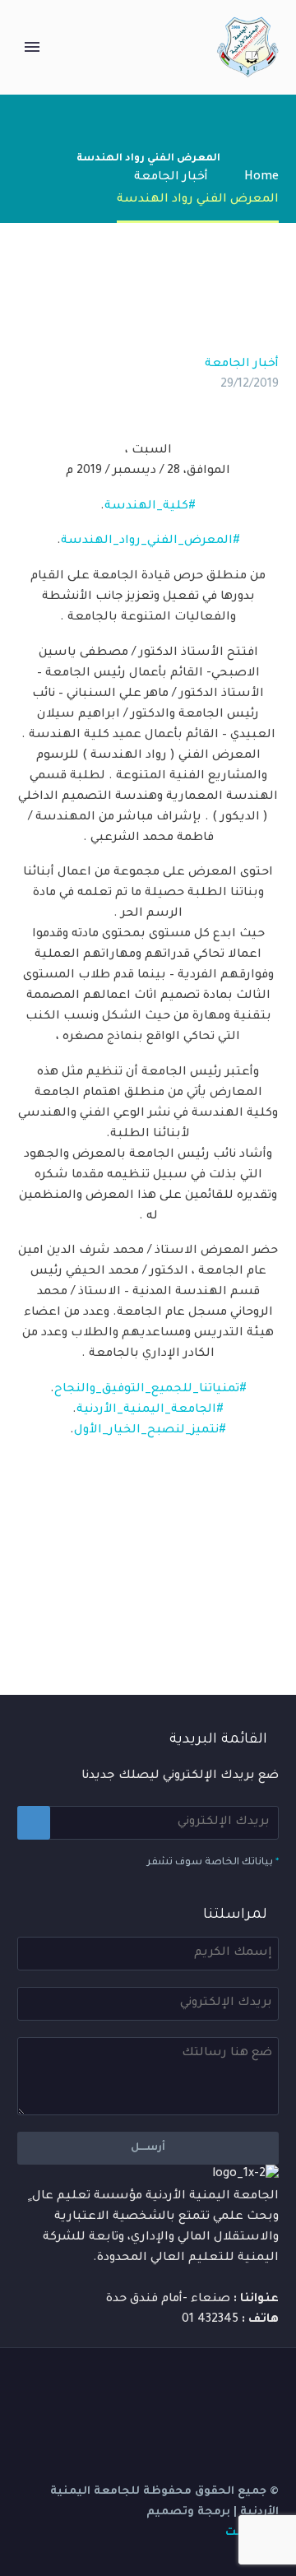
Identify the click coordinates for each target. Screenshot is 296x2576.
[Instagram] (210, 2389)
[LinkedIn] (169, 1590)
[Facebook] (268, 1590)
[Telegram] (167, 2389)
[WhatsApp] (146, 2389)
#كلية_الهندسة (150, 507)
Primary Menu (32, 47)
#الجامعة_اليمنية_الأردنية (150, 1410)
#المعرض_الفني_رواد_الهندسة (150, 541)
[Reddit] (145, 1590)
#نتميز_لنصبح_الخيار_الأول (150, 1431)
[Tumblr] (194, 1590)
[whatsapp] (124, 2389)
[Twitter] (243, 1590)
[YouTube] (188, 2389)
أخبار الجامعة (242, 364)
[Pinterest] (219, 1590)
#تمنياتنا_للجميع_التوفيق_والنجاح (150, 1390)
